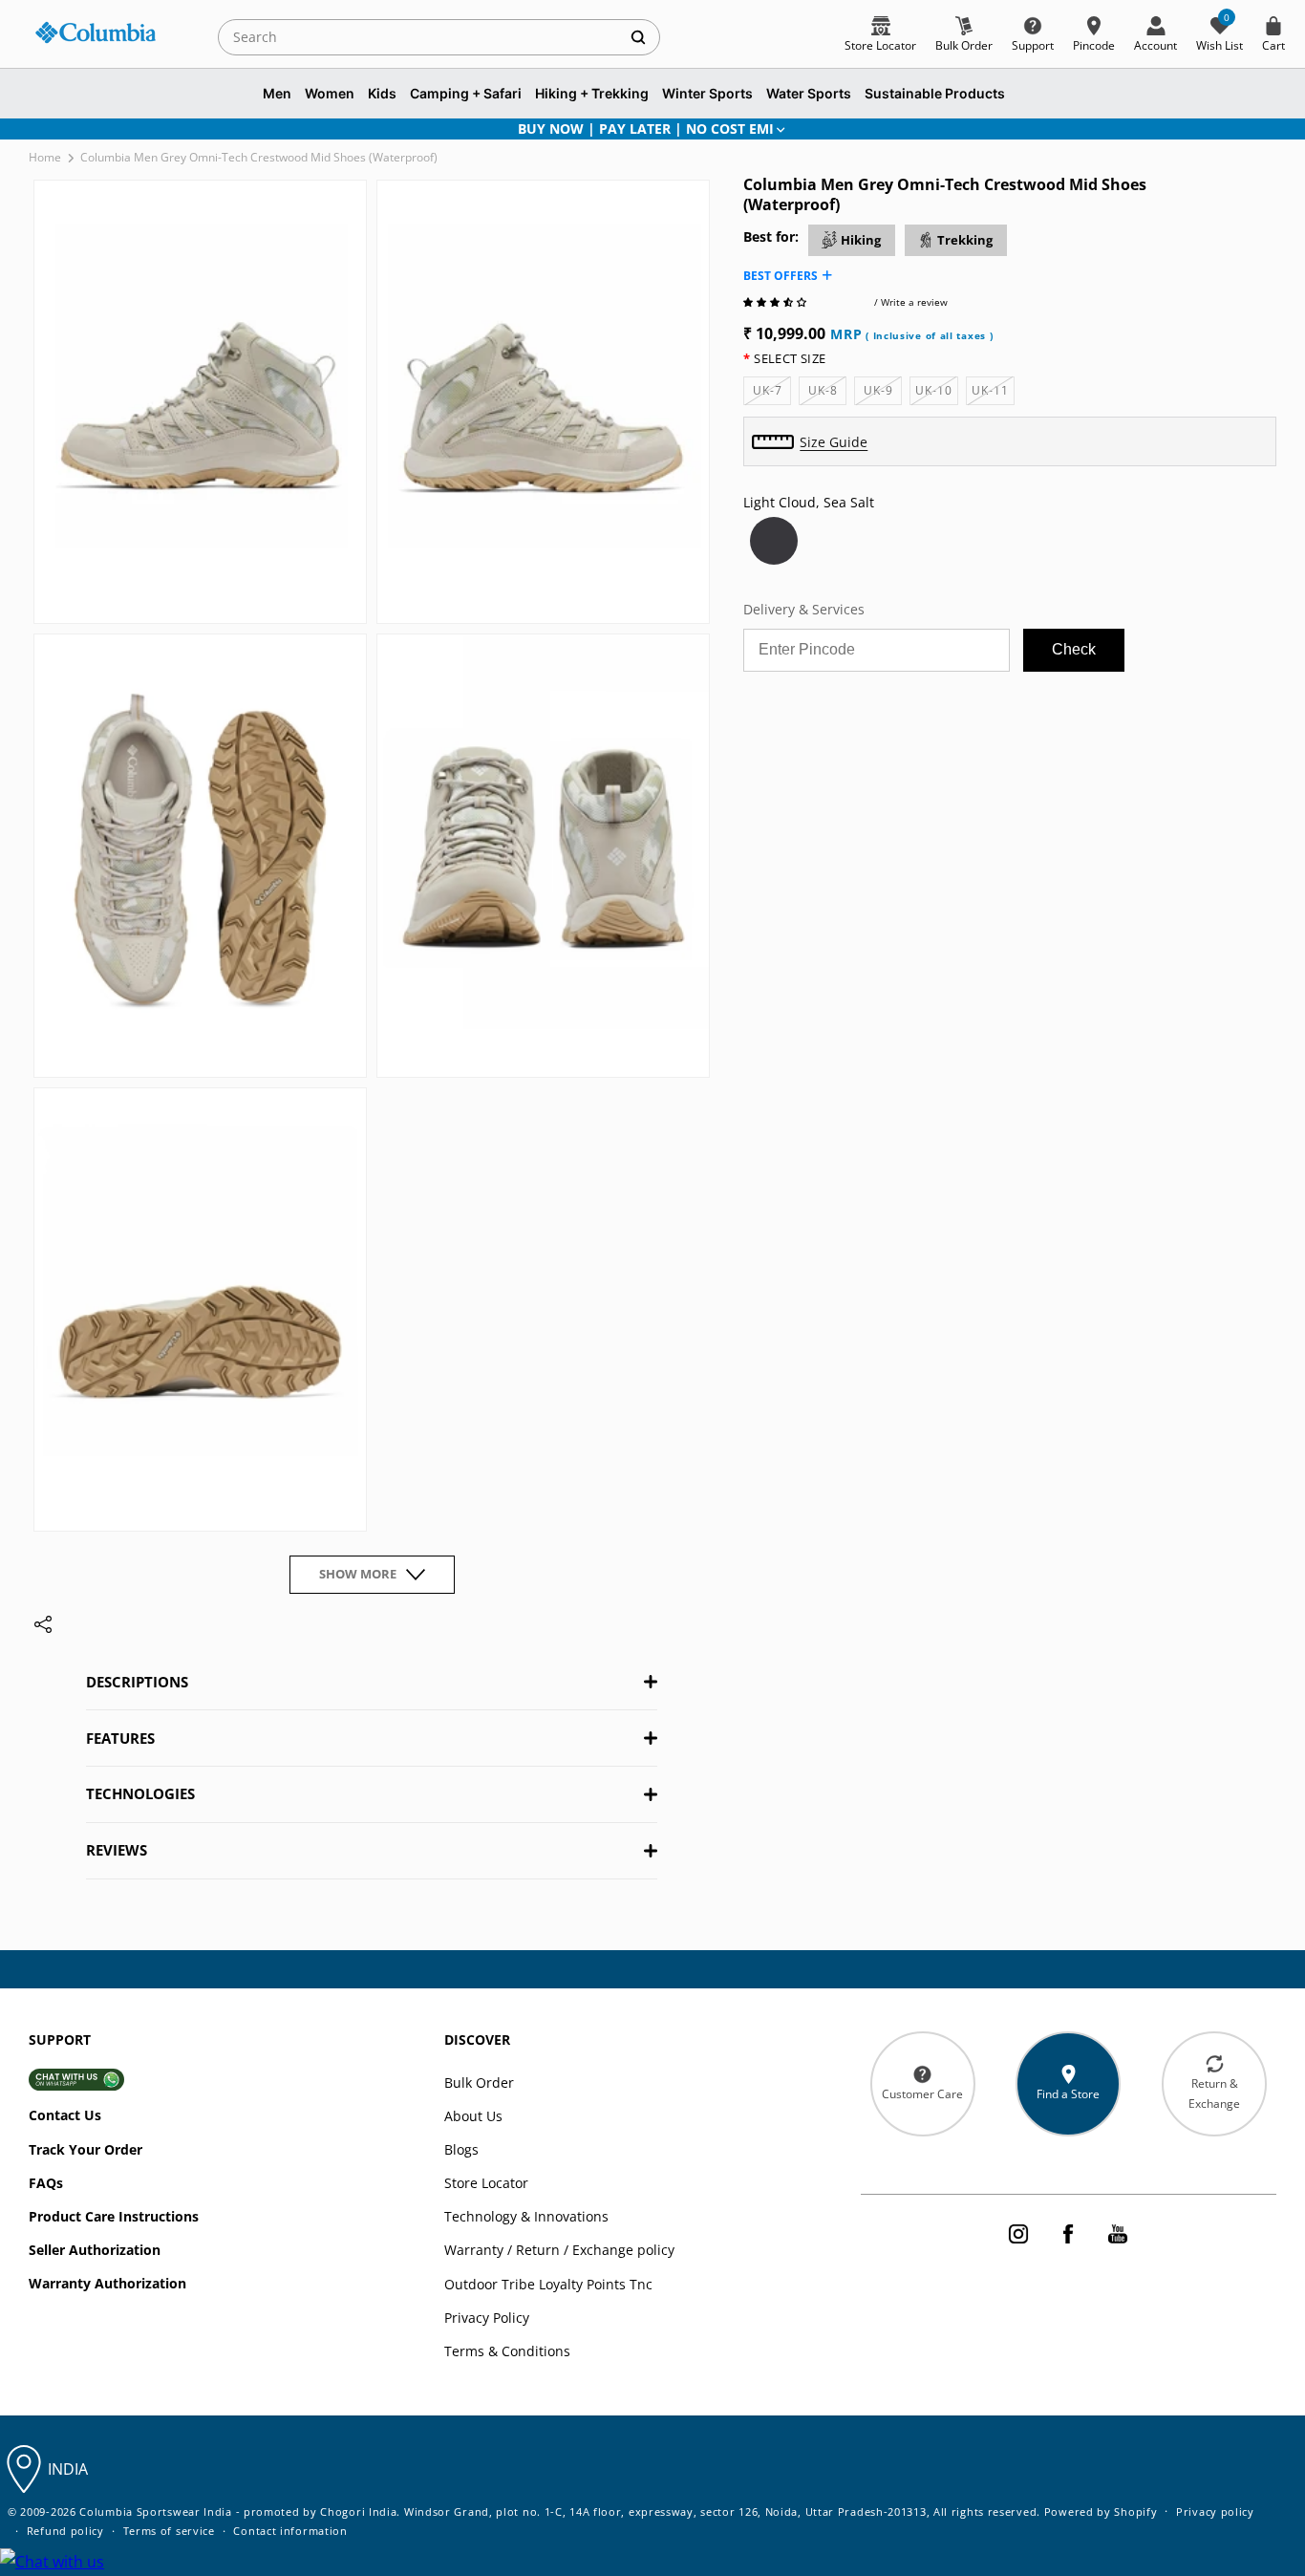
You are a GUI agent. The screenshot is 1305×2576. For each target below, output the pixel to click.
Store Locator (486, 2183)
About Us (473, 2116)
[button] (776, 302)
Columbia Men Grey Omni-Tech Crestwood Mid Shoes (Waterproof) (259, 157)
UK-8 (827, 393)
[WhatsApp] (52, 2562)
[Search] (638, 37)
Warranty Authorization (107, 2283)
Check (1074, 649)
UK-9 (883, 393)
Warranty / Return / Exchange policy (559, 2250)
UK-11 (993, 393)
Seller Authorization (95, 2250)
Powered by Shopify (1101, 2512)
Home (45, 157)
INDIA (68, 2469)
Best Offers (781, 276)
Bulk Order (479, 2082)
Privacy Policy (487, 2318)
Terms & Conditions (507, 2351)
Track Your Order (86, 2149)
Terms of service (169, 2531)
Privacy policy (1215, 2512)
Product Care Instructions (114, 2216)
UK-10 (937, 393)
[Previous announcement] (54, 129)
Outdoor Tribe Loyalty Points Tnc (548, 2284)
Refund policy (65, 2531)
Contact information (290, 2531)
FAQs (46, 2183)
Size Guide (834, 442)
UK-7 (772, 393)
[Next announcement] (1251, 129)
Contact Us (65, 2115)
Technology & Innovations (526, 2216)
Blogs (461, 2149)
